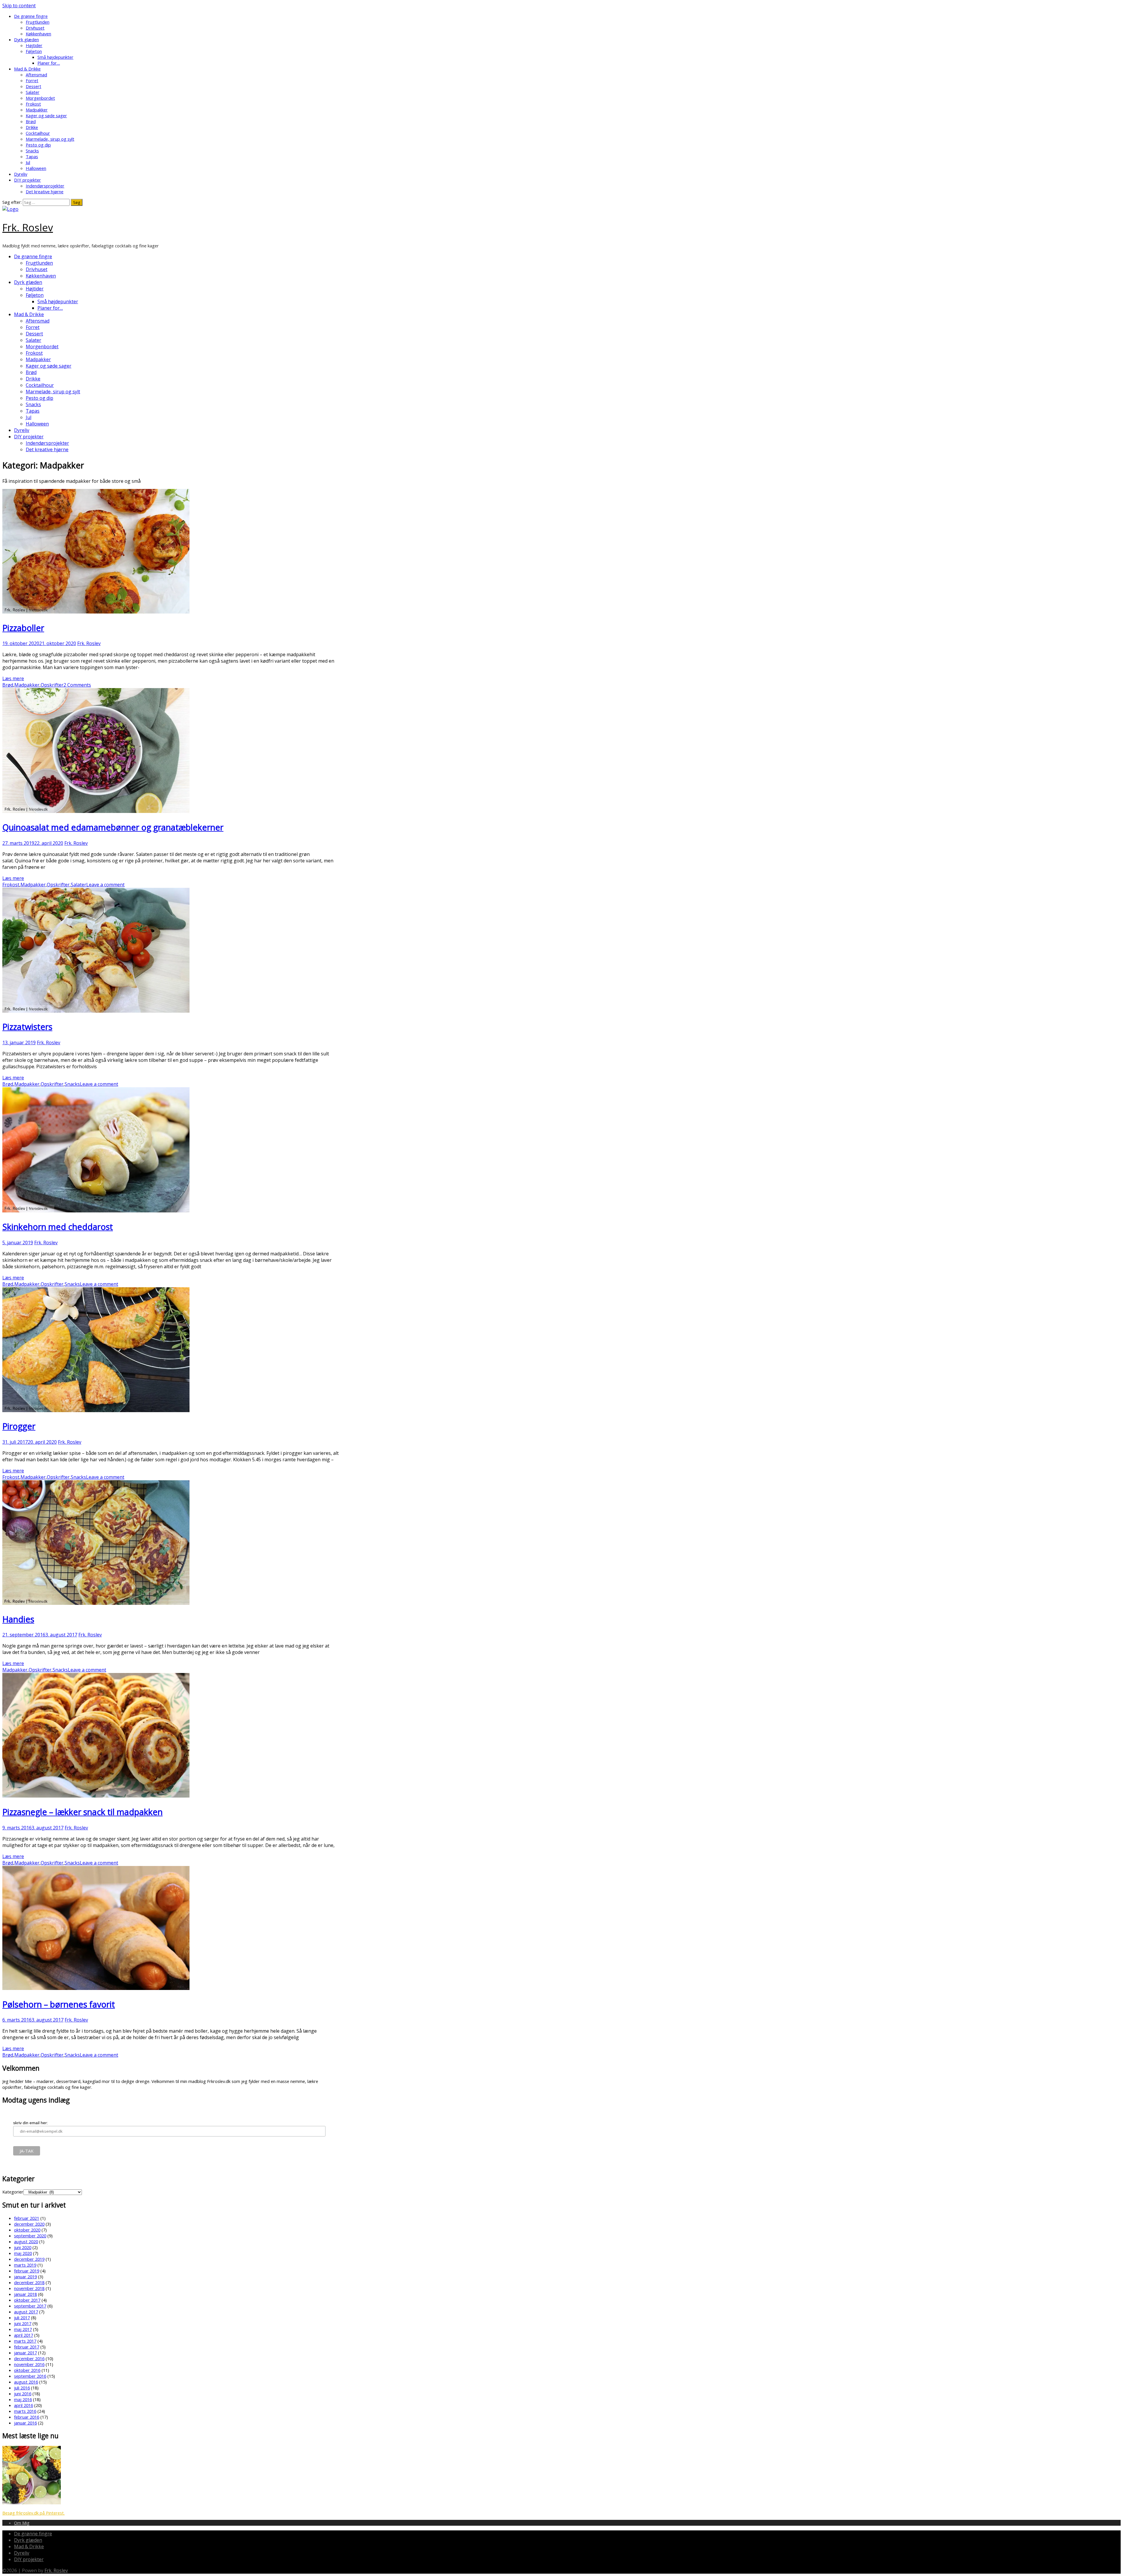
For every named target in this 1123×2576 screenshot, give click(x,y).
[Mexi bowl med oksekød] (32, 2503)
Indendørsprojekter (45, 186)
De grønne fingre (31, 16)
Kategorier (13, 2192)
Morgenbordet (40, 98)
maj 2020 (23, 2253)
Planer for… (49, 63)
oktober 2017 (27, 2300)
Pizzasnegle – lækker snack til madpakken (82, 1812)
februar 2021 (27, 2218)
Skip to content (19, 6)
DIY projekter (27, 180)
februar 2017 (27, 2347)
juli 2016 (22, 2388)
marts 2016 (25, 2411)
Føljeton (34, 51)
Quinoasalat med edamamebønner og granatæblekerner (113, 827)
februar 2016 (27, 2417)
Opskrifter (52, 685)
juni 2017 (23, 2323)
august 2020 (26, 2241)
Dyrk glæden (26, 39)
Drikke (32, 127)
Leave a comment (105, 885)
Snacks (32, 151)
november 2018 (29, 2288)
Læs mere (13, 678)
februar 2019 (27, 2271)
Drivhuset (35, 28)
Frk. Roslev (28, 227)
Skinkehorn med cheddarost (58, 1227)
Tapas (32, 156)
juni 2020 (23, 2247)
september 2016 (30, 2376)
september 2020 (30, 2236)
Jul (28, 162)
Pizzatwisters (27, 1027)
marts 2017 (25, 2341)
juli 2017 (22, 2317)
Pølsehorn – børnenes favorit (59, 2004)
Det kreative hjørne (45, 192)
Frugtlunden (38, 22)
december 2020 (29, 2224)
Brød (31, 121)
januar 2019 (25, 2277)
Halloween (36, 168)
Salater (33, 92)
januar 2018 (25, 2294)
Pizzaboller (23, 628)
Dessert (33, 86)
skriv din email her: (31, 2123)
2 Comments (77, 685)
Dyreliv (21, 174)
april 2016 (24, 2405)
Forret (32, 80)
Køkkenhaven (38, 34)
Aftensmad (36, 75)
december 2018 (29, 2282)
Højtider (34, 45)
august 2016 (26, 2382)
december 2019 (29, 2259)
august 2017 (26, 2312)
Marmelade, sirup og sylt (50, 139)
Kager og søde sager (46, 116)
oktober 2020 (27, 2230)
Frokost (33, 104)
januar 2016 (25, 2423)
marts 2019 (25, 2265)
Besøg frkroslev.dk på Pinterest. (33, 2513)
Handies (18, 1619)
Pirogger (19, 1426)
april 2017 (24, 2335)
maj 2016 (23, 2399)
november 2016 (29, 2364)
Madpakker (37, 110)
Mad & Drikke (27, 69)
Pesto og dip (38, 145)
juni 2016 (23, 2394)
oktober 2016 (27, 2370)
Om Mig (22, 2523)
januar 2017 (25, 2353)
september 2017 (30, 2306)
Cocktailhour (38, 133)
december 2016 (29, 2358)
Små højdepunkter (55, 57)
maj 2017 (23, 2329)
